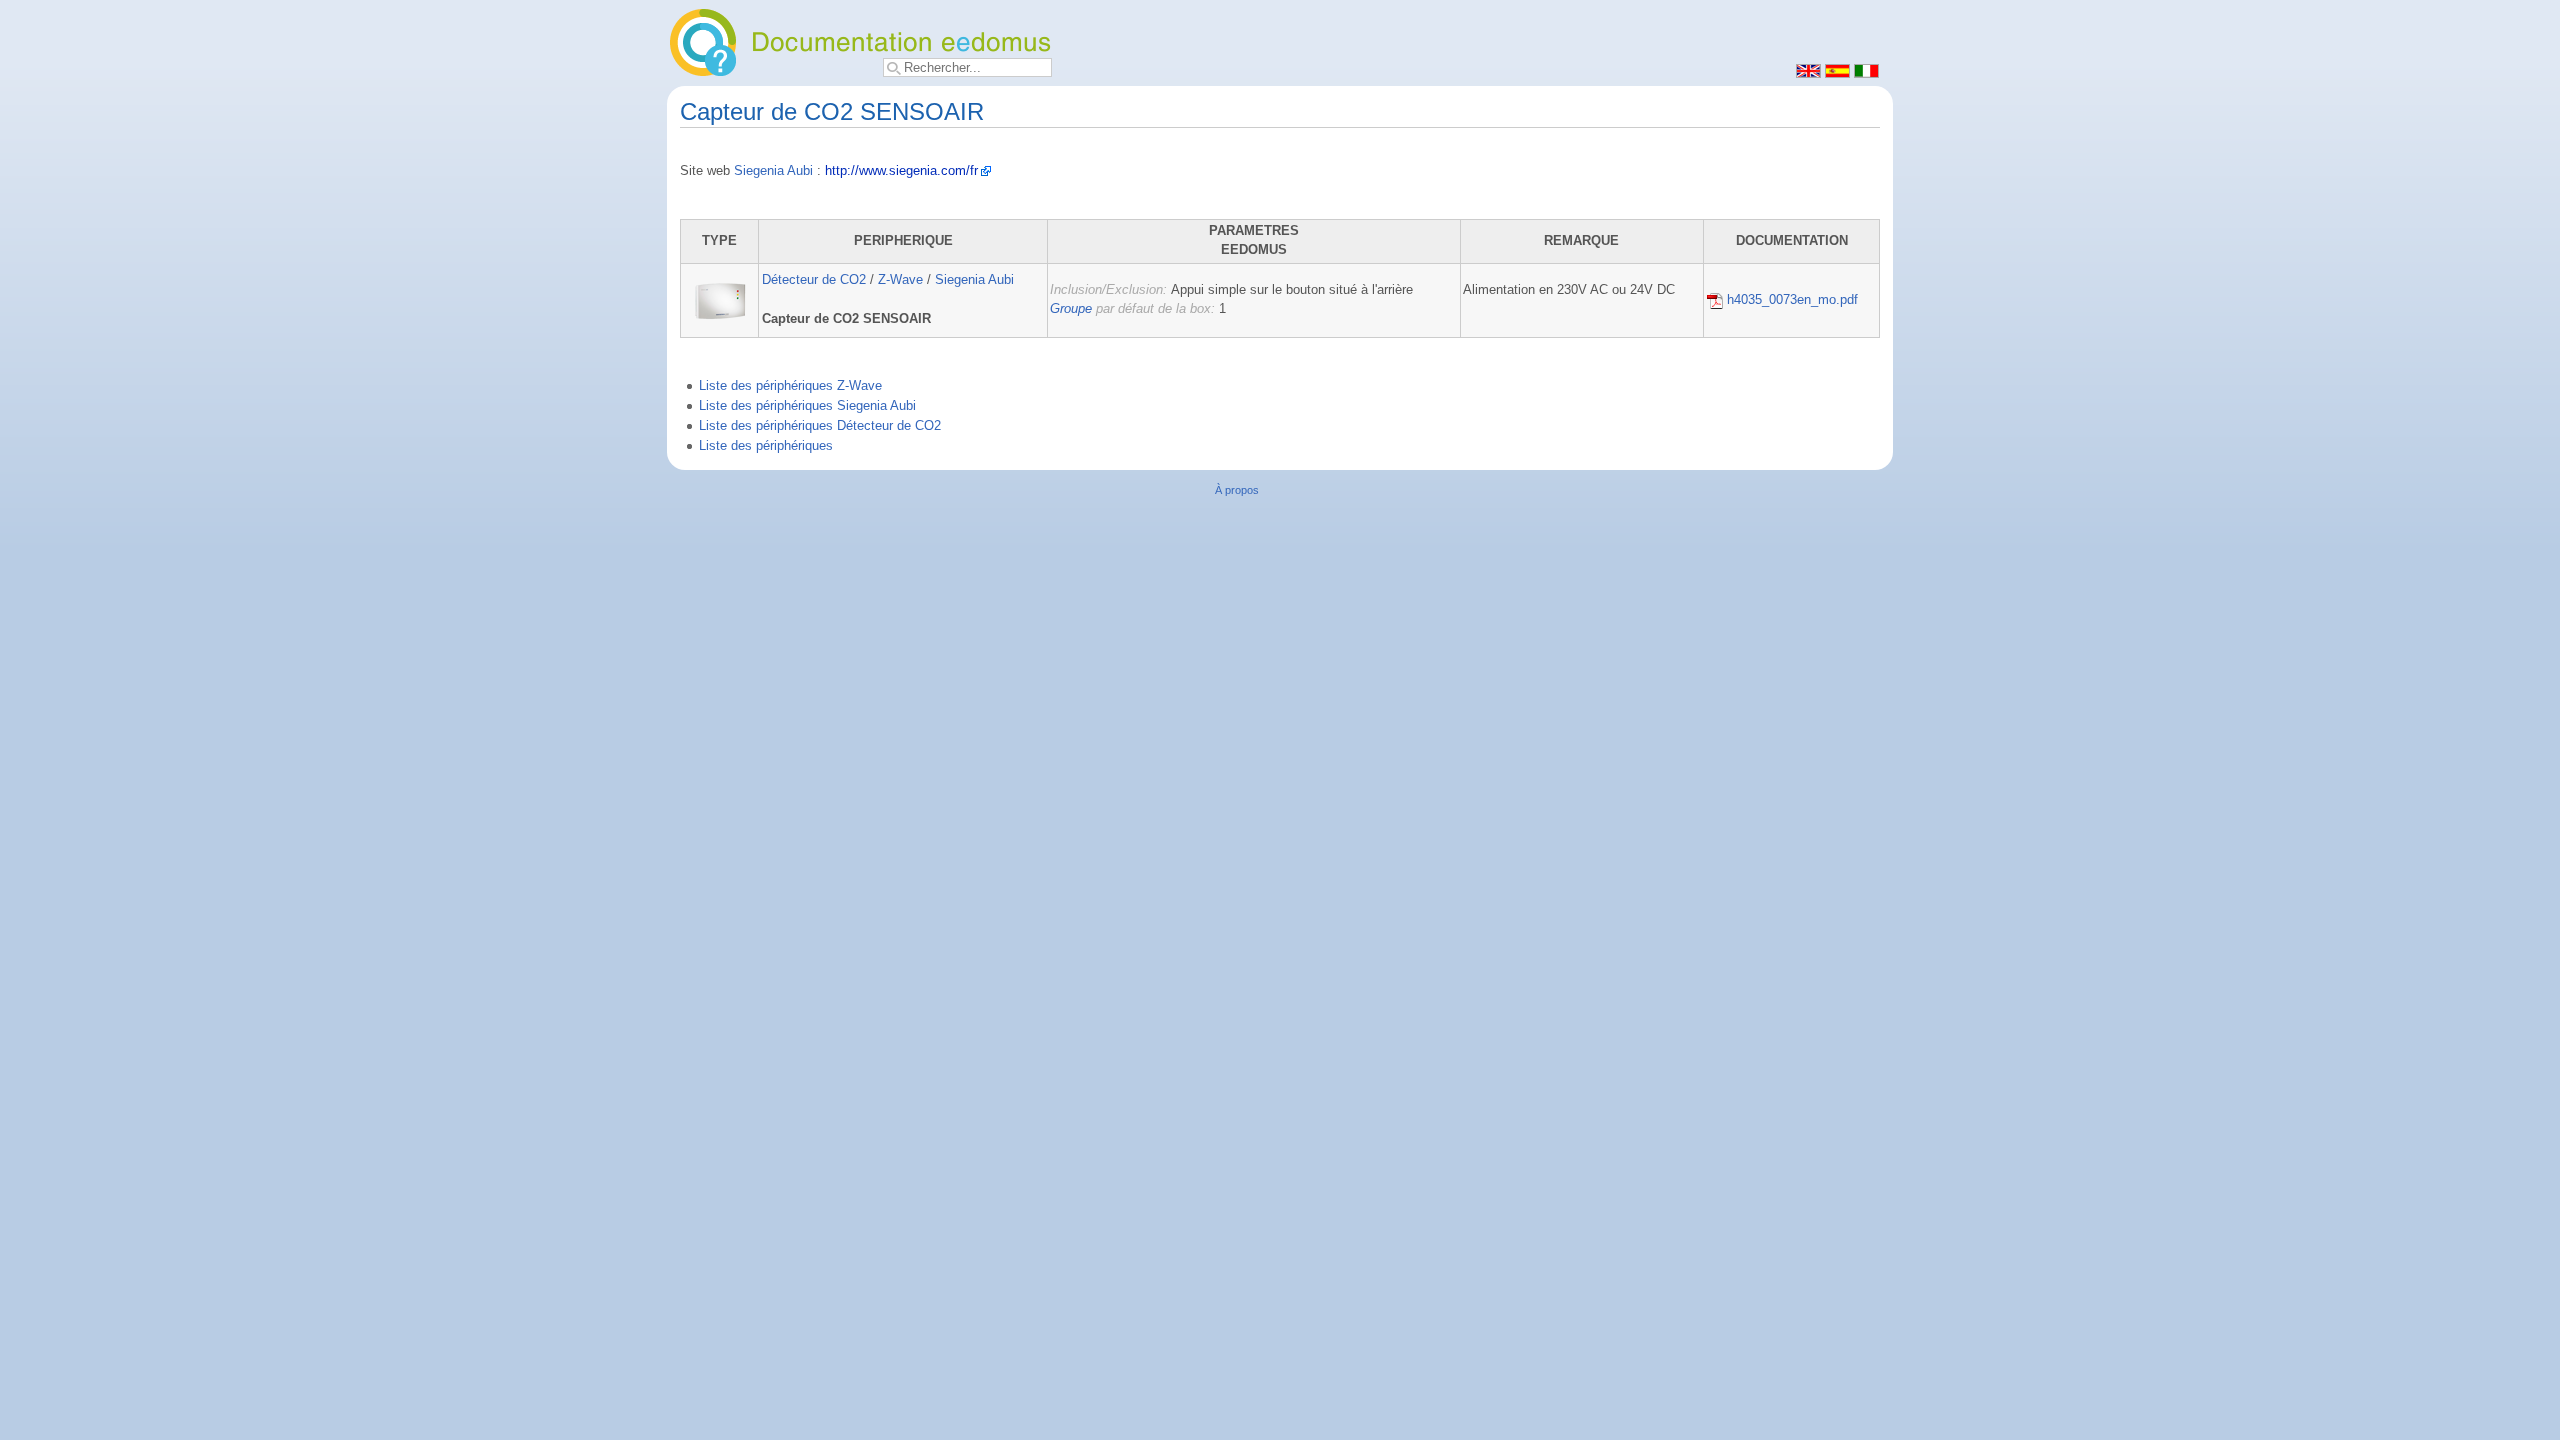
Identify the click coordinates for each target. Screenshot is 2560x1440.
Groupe (1071, 309)
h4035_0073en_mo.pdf (1790, 300)
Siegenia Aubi (773, 171)
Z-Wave (900, 280)
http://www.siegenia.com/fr (901, 171)
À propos (1237, 490)
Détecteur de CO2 (814, 280)
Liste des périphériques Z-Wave (790, 386)
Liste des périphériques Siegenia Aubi (807, 406)
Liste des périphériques (766, 446)
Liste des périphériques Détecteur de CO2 (820, 426)
